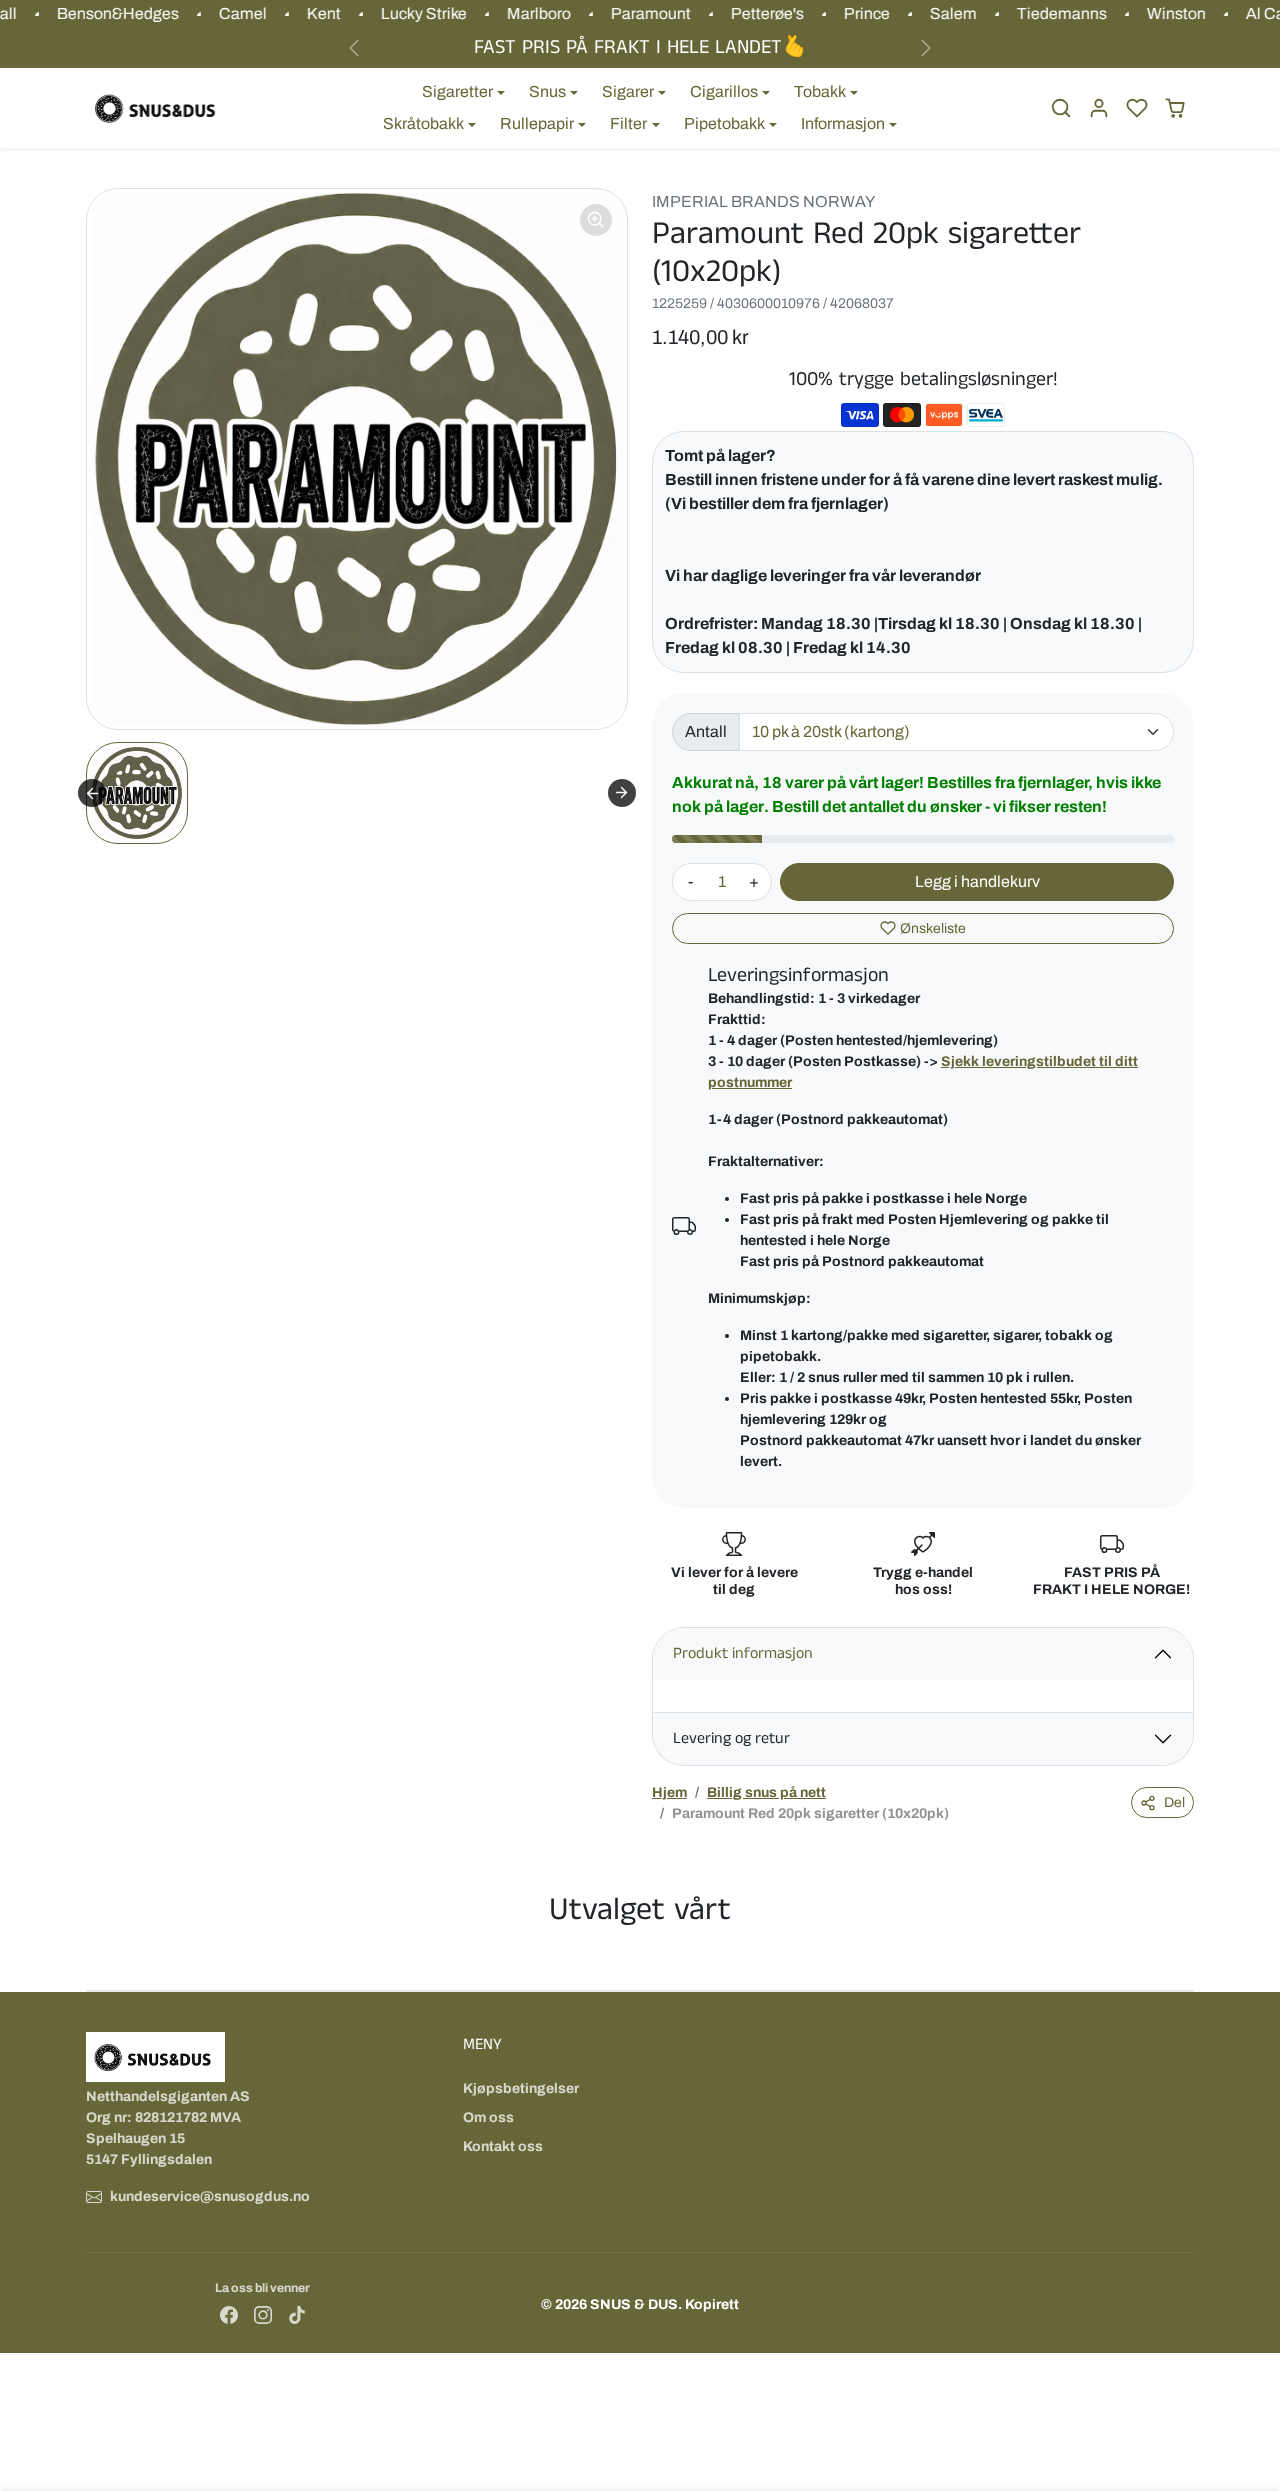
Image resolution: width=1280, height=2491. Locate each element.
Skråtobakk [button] (423, 123)
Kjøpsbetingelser (521, 2088)
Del (1174, 1802)
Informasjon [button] (843, 123)
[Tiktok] (297, 2314)
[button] (1061, 108)
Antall (706, 731)
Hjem (669, 1792)
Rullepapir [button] (537, 123)
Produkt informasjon (743, 1653)
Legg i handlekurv (977, 881)
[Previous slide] (92, 793)
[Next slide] (622, 793)
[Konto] (1099, 108)
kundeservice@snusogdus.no (210, 2196)
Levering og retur (731, 1738)
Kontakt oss (503, 2146)
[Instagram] (263, 2314)
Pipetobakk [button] (724, 123)
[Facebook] (229, 2314)
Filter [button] (628, 123)
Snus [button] (547, 91)
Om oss (488, 2117)
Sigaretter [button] (457, 91)
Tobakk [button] (820, 91)
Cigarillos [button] (724, 91)
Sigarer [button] (628, 91)
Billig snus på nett (766, 1792)
